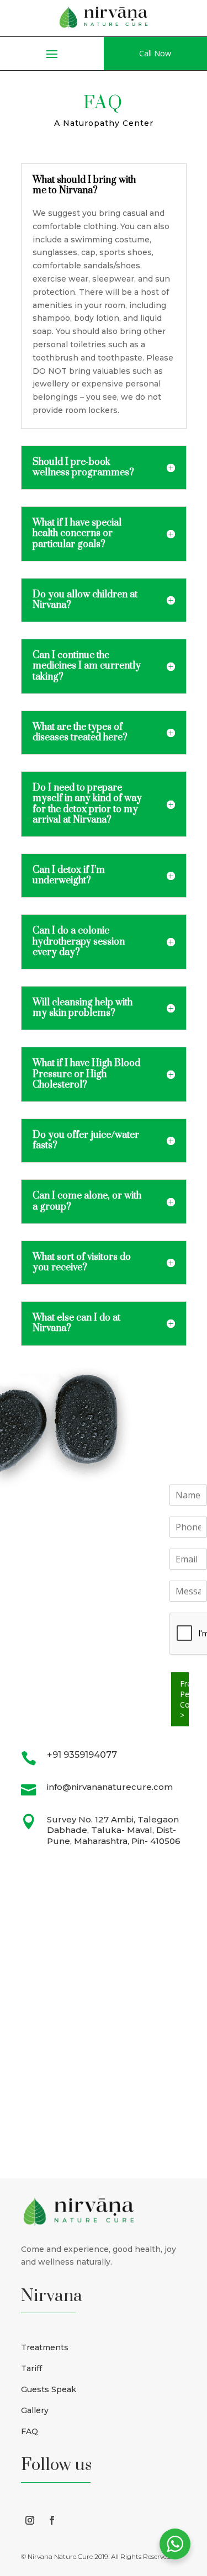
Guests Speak (49, 2389)
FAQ (30, 2431)
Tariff (31, 2368)
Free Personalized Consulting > (185, 1699)
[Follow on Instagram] (30, 2520)
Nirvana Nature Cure (60, 2556)
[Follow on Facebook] (52, 2520)
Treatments (45, 2347)
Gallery (35, 2410)
